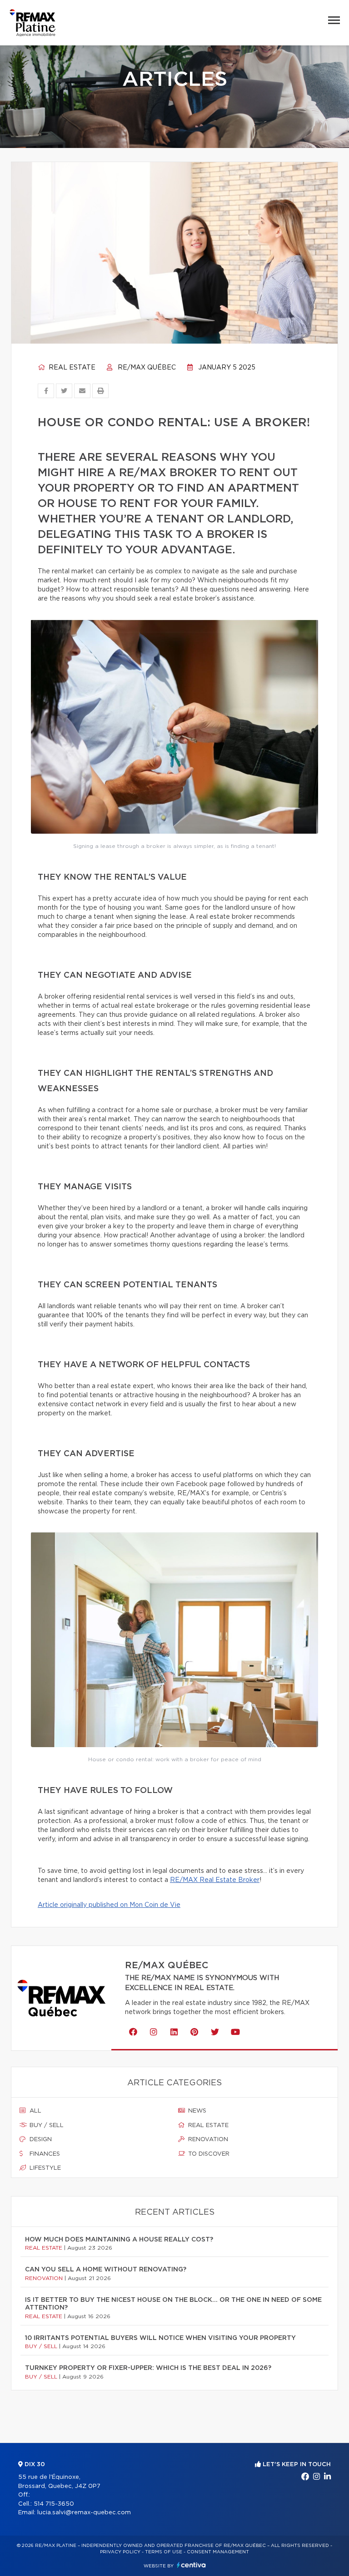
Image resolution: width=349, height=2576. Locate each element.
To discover (208, 2154)
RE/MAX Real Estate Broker (215, 1880)
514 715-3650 (54, 2504)
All (35, 2111)
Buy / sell (46, 2125)
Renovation (207, 2140)
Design (40, 2140)
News (196, 2111)
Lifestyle (44, 2168)
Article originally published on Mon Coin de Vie (109, 1905)
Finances (44, 2154)
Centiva (191, 2565)
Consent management (218, 2552)
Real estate (71, 368)
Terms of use (164, 2552)
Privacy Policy (120, 2552)
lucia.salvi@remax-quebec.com (84, 2513)
